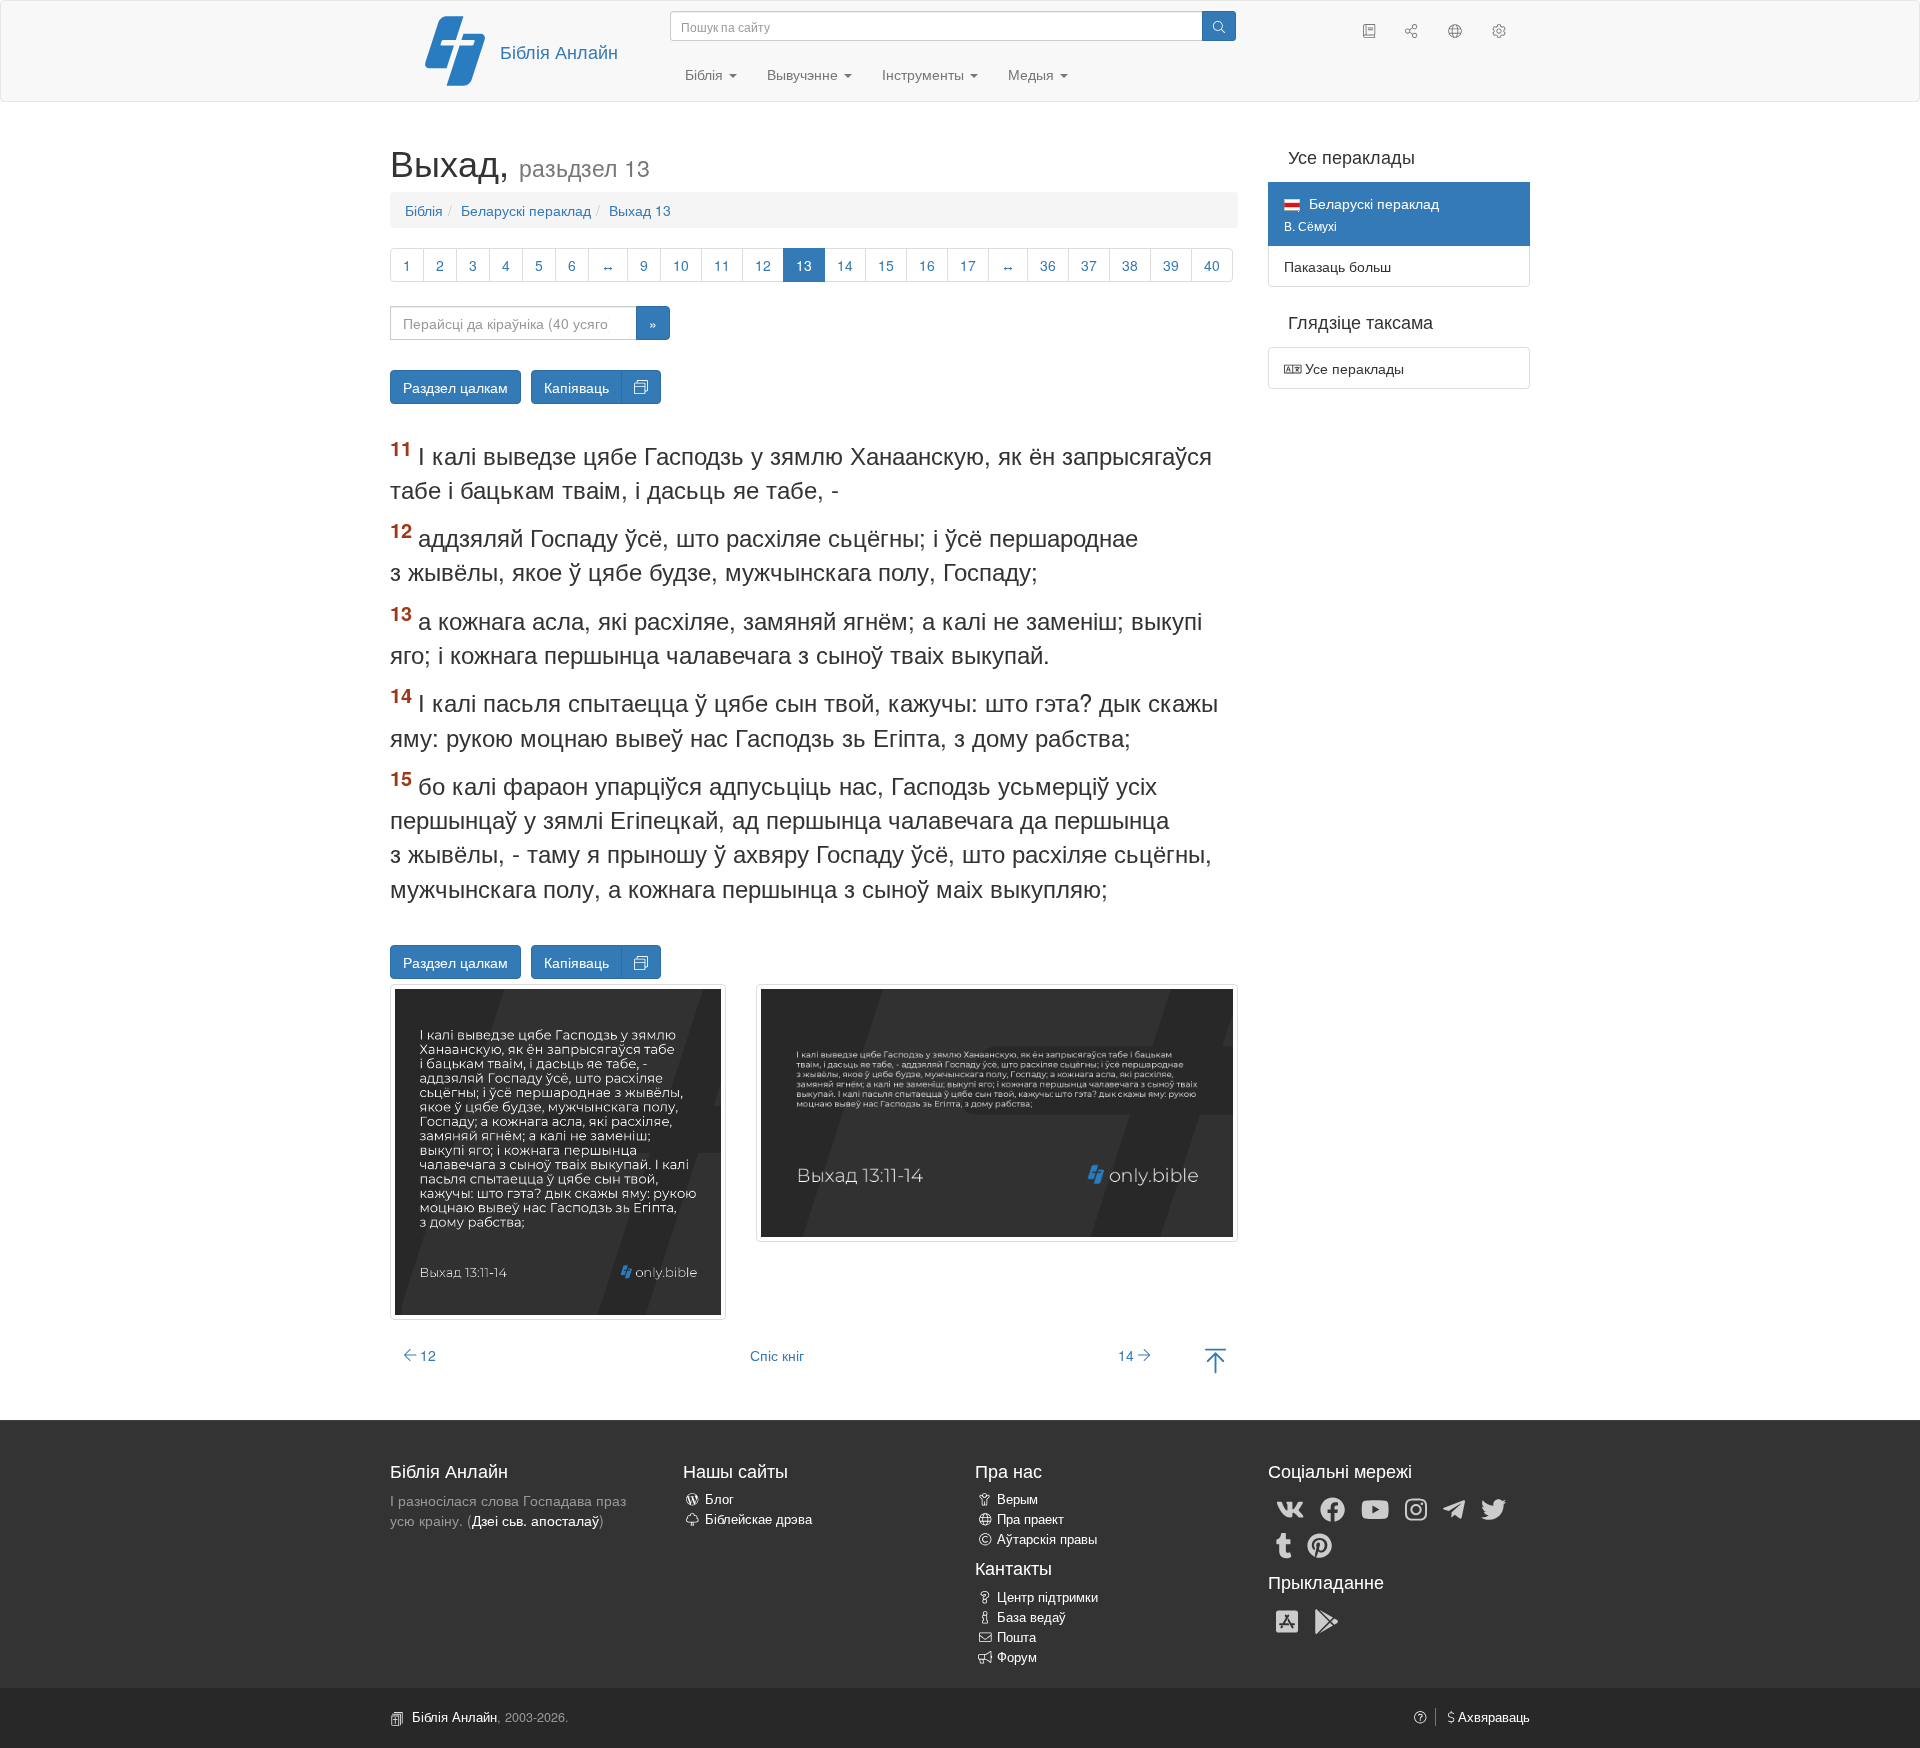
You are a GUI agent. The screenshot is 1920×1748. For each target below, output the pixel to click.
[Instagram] (1416, 1508)
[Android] (1326, 1620)
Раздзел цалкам (455, 387)
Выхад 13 (640, 210)
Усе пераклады (1352, 368)
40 (1212, 265)
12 (763, 265)
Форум (1017, 1657)
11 (722, 265)
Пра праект (1030, 1519)
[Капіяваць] (641, 387)
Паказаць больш (1337, 266)
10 (681, 265)
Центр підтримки (1047, 1597)
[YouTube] (1375, 1508)
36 (1048, 265)
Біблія (424, 210)
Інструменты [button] (925, 74)
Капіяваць (576, 387)
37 (1089, 265)
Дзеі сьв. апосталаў (535, 1520)
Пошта (1016, 1637)
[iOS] (1287, 1620)
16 (927, 265)
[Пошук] (1219, 26)
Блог (719, 1499)
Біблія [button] (706, 74)
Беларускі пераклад (526, 210)
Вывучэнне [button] (804, 74)
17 (968, 265)
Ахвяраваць (1492, 1717)
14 (845, 265)
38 (1130, 265)
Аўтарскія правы (1047, 1539)
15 (886, 265)
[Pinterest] (1319, 1544)
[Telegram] (1454, 1508)
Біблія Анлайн (559, 51)
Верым (1017, 1499)
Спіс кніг (777, 1355)
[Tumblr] (1284, 1544)
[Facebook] (1332, 1508)
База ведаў (1031, 1617)
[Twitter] (1493, 1508)
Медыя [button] (1033, 74)
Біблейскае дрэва (758, 1519)
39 (1171, 265)
